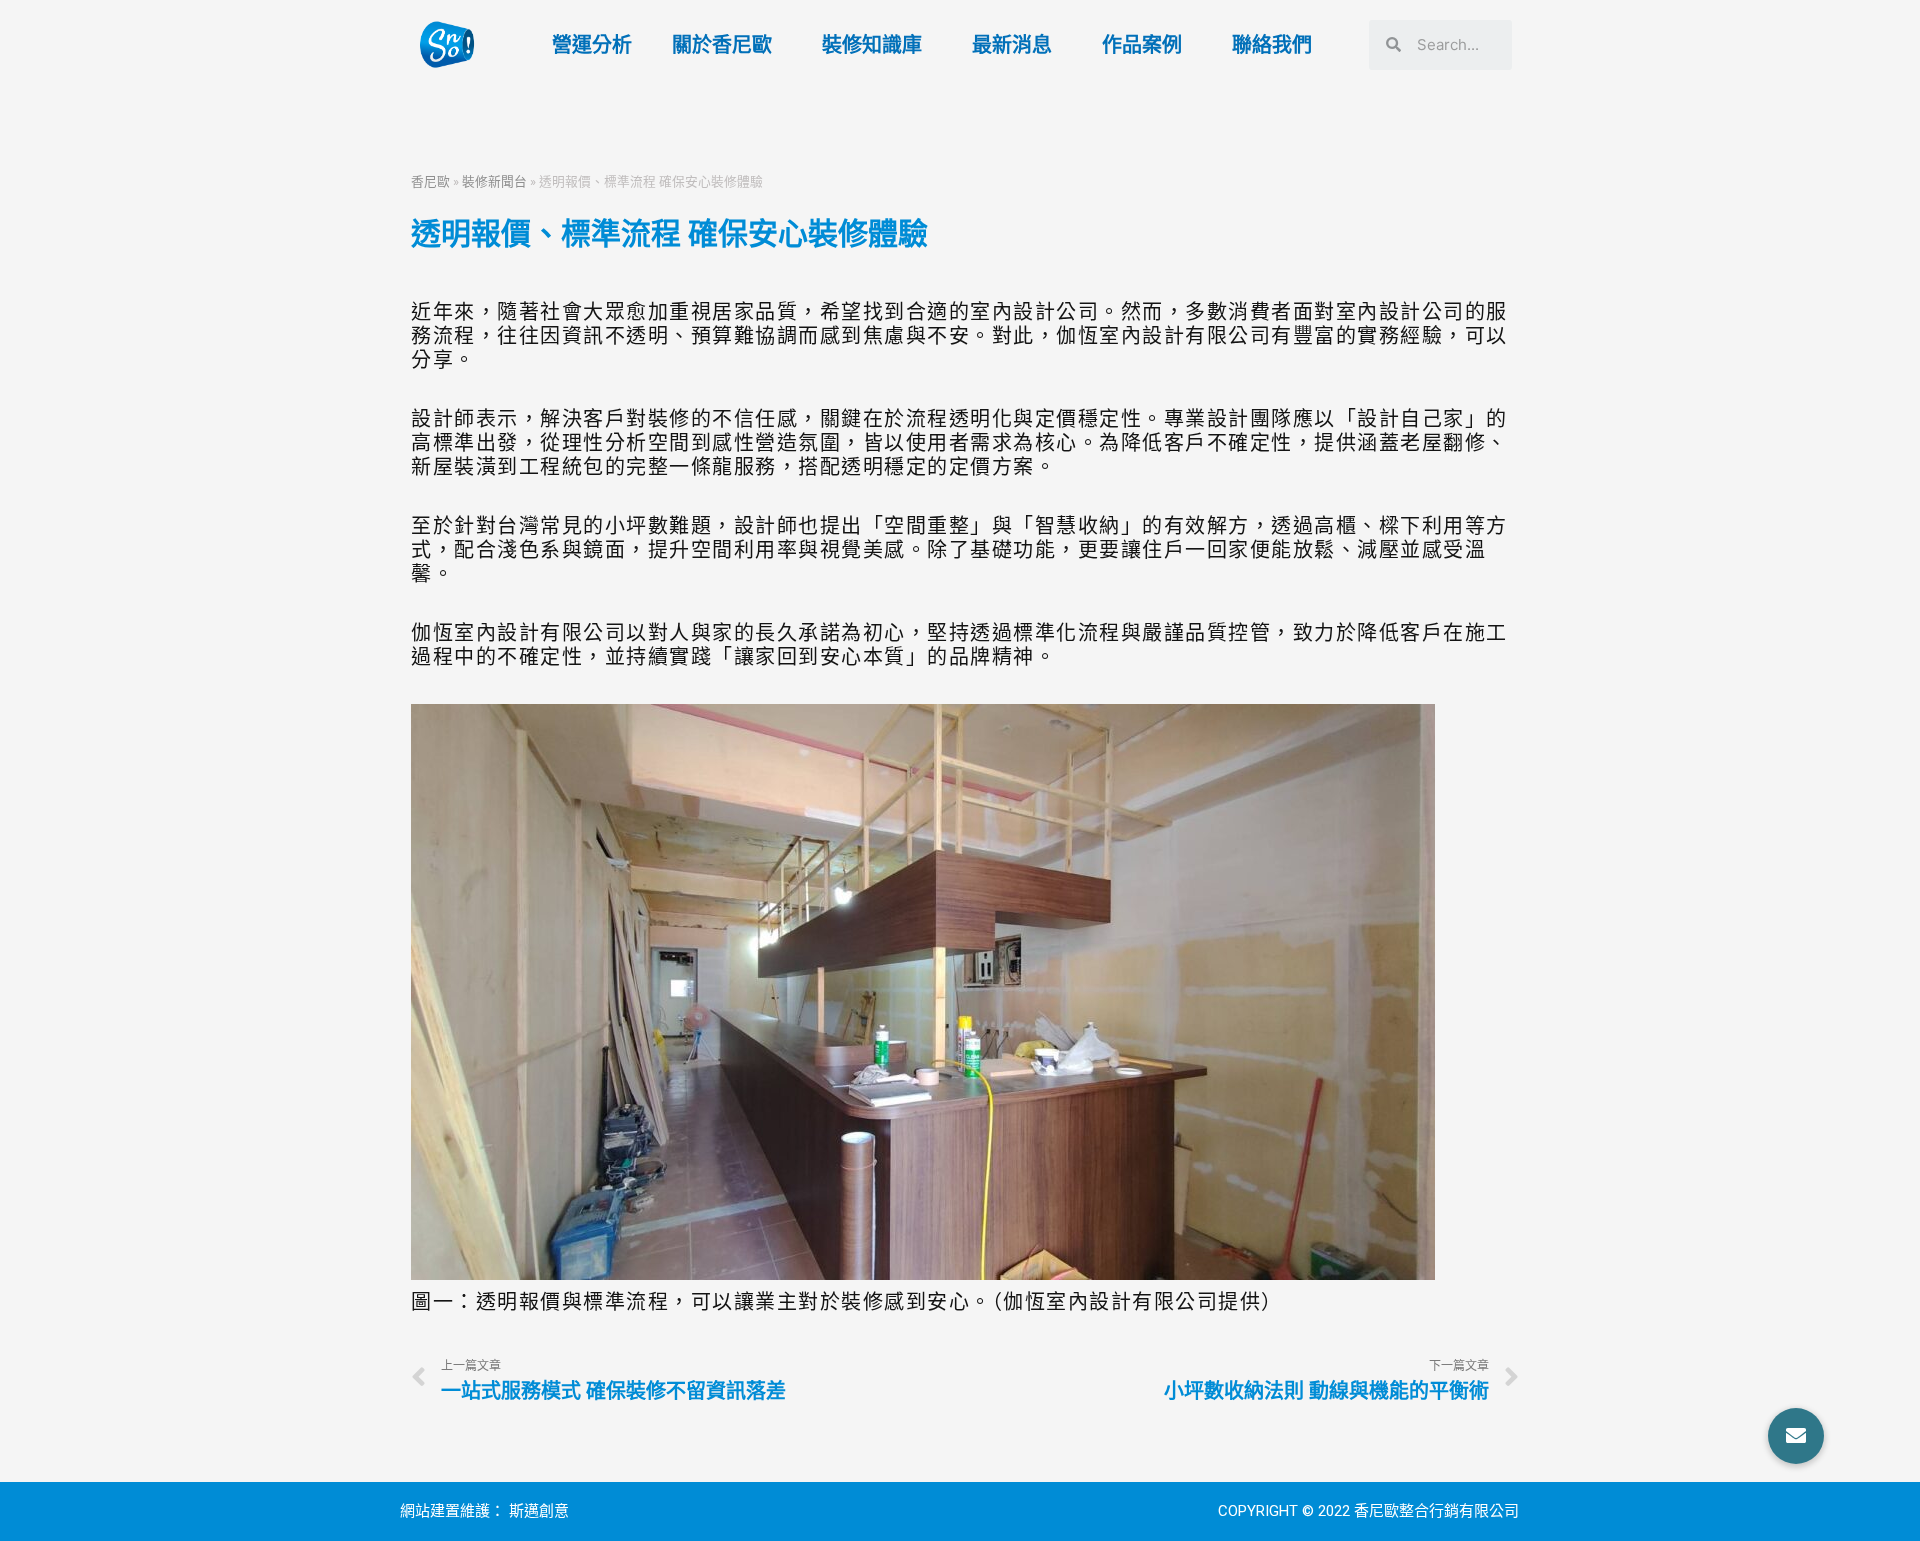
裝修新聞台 (494, 181)
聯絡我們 (1272, 45)
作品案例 (1142, 45)
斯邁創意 (539, 1511)
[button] (1796, 1436)
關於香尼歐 (722, 45)
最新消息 (1012, 45)
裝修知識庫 (872, 45)
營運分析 (592, 45)
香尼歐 (430, 181)
